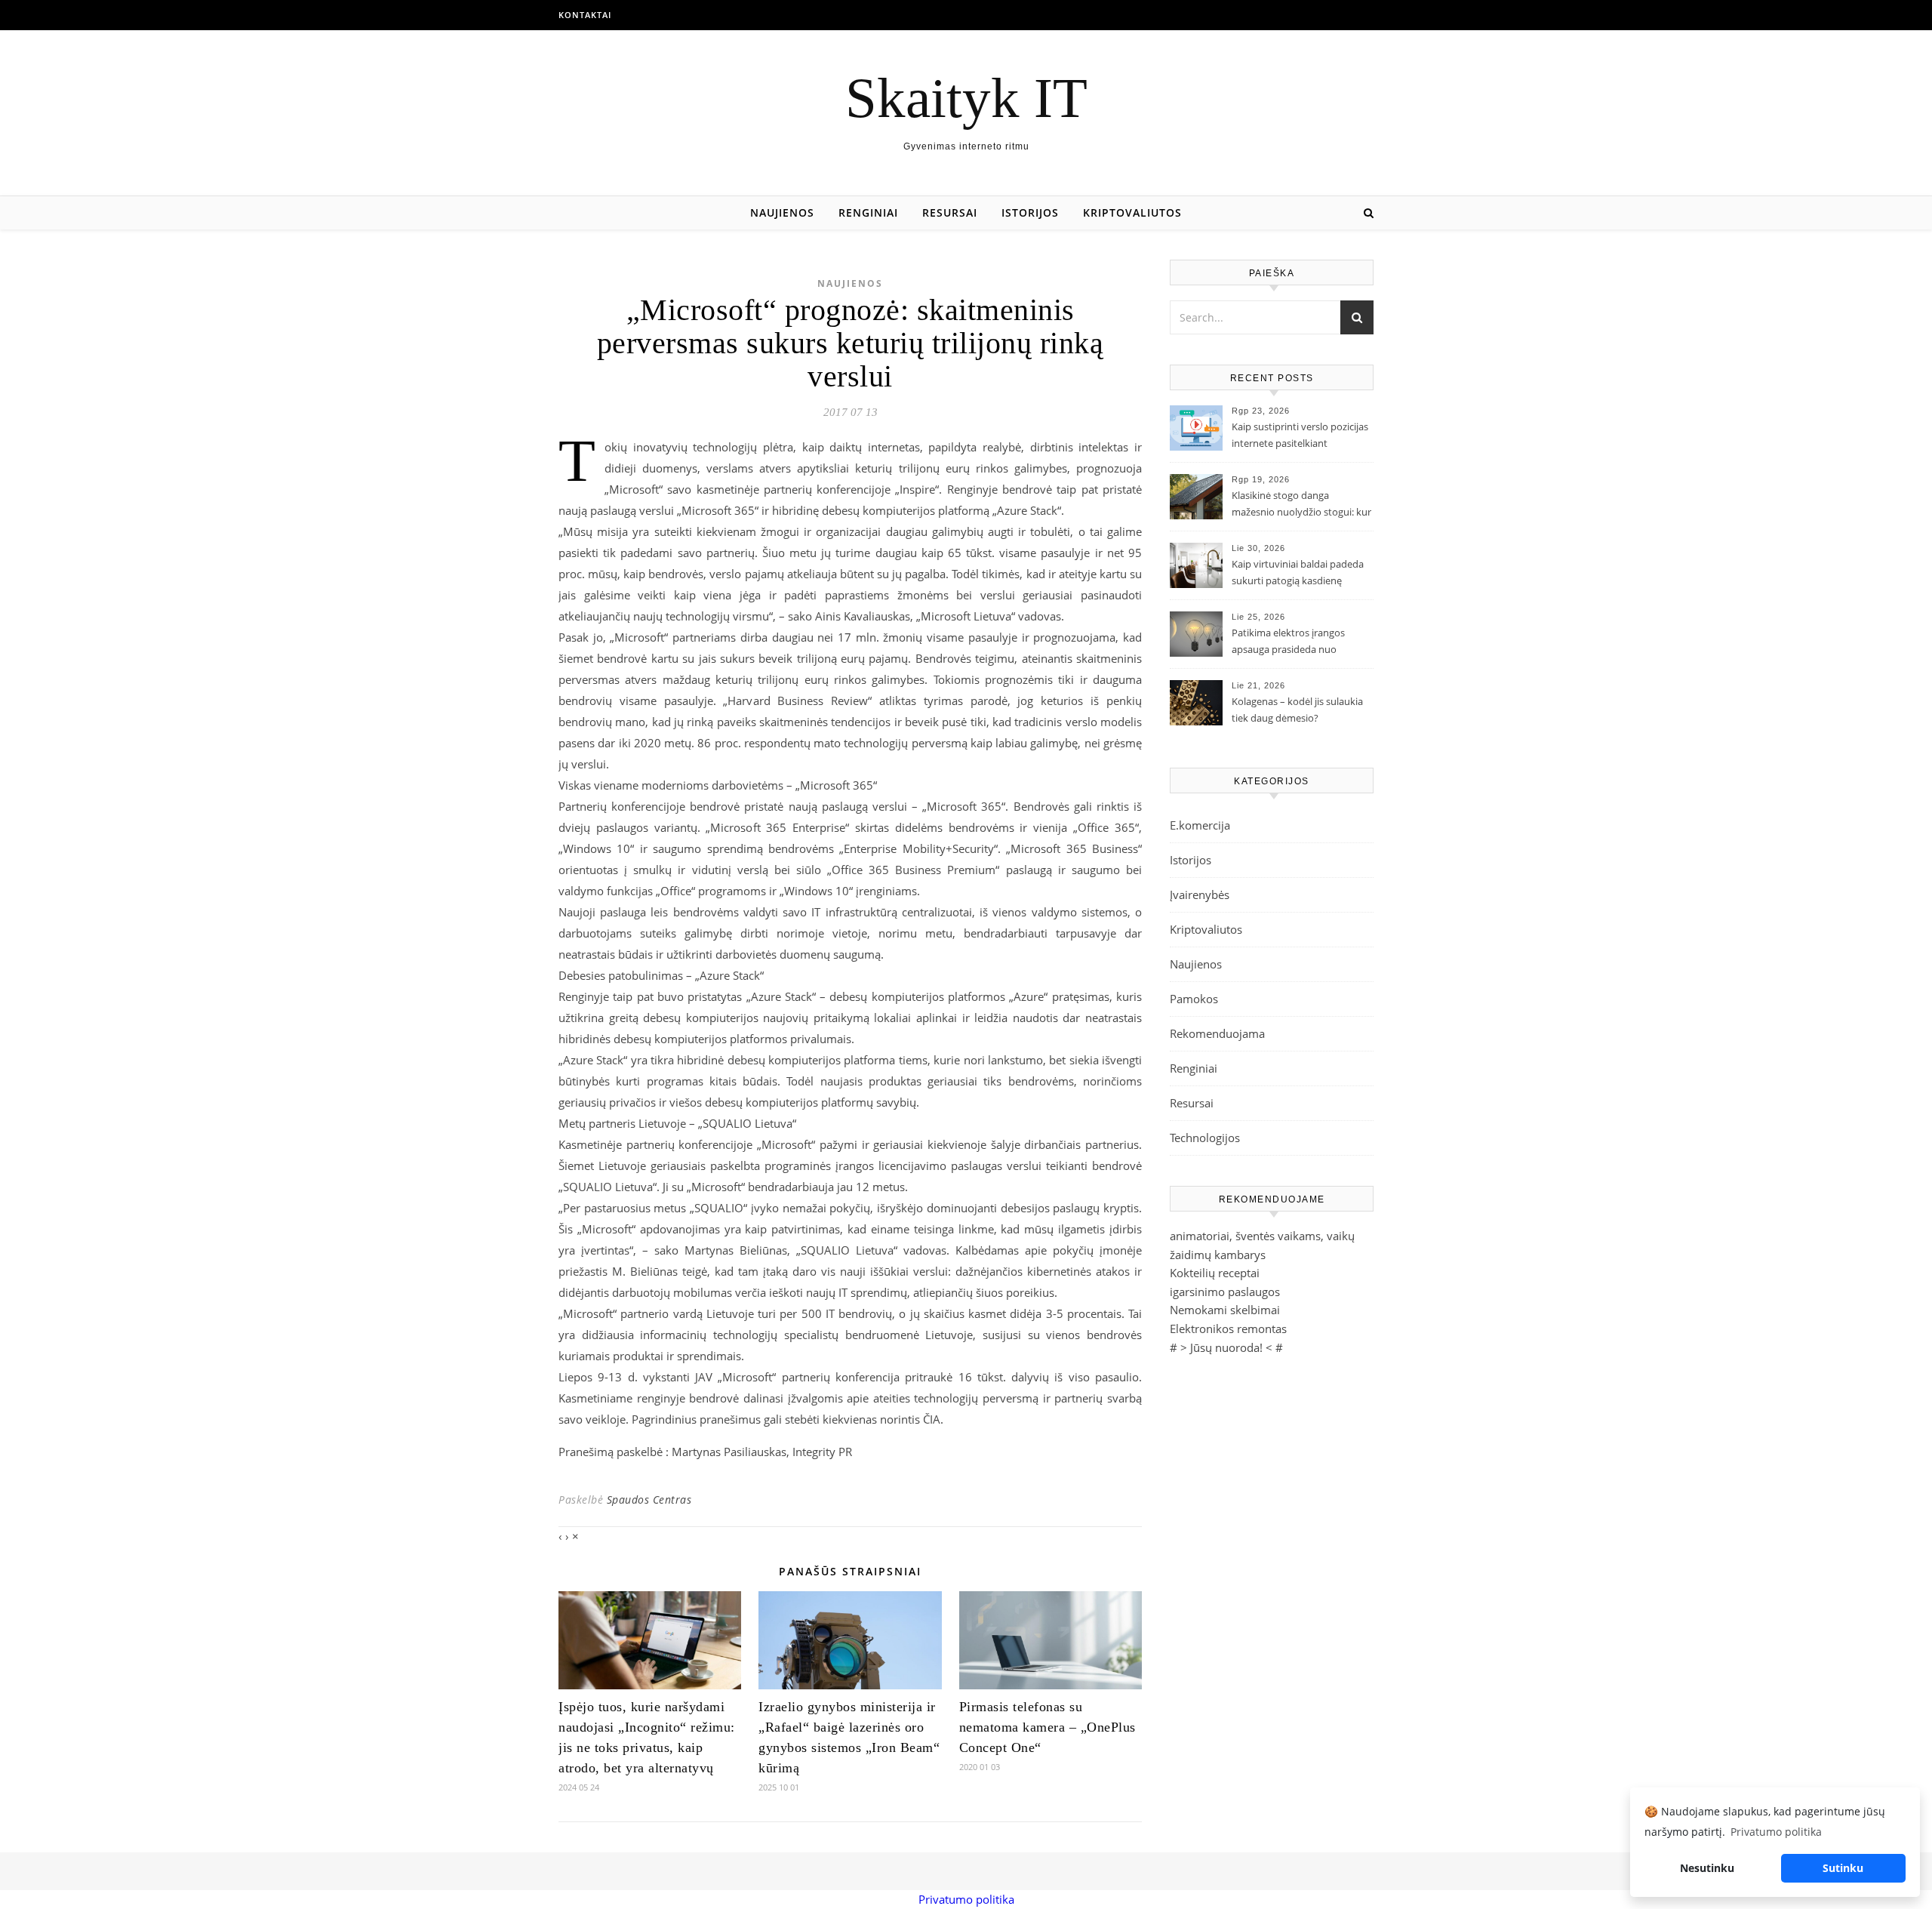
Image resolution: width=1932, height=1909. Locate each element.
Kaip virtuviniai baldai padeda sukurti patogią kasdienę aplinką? (1298, 574)
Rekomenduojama (1217, 1033)
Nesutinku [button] (1707, 1868)
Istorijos (1030, 212)
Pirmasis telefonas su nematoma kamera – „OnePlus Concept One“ (1048, 1727)
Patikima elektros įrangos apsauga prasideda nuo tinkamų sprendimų (1288, 642)
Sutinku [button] (1843, 1868)
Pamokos (1194, 999)
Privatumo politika (966, 1899)
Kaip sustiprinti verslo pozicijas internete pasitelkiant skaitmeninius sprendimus (1300, 436)
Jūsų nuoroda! (1226, 1347)
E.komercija (1200, 825)
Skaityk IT (966, 98)
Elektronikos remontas (1228, 1329)
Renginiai (868, 212)
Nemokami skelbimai (1225, 1310)
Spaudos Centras (649, 1499)
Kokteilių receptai (1215, 1273)
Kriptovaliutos (1132, 212)
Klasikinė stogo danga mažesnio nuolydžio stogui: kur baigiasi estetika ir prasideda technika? (1301, 505)
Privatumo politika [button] (1776, 1832)
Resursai (950, 212)
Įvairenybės (1200, 894)
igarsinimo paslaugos (1225, 1292)
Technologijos (1205, 1138)
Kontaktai (585, 15)
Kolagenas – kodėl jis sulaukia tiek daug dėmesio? (1297, 710)
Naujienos (782, 212)
